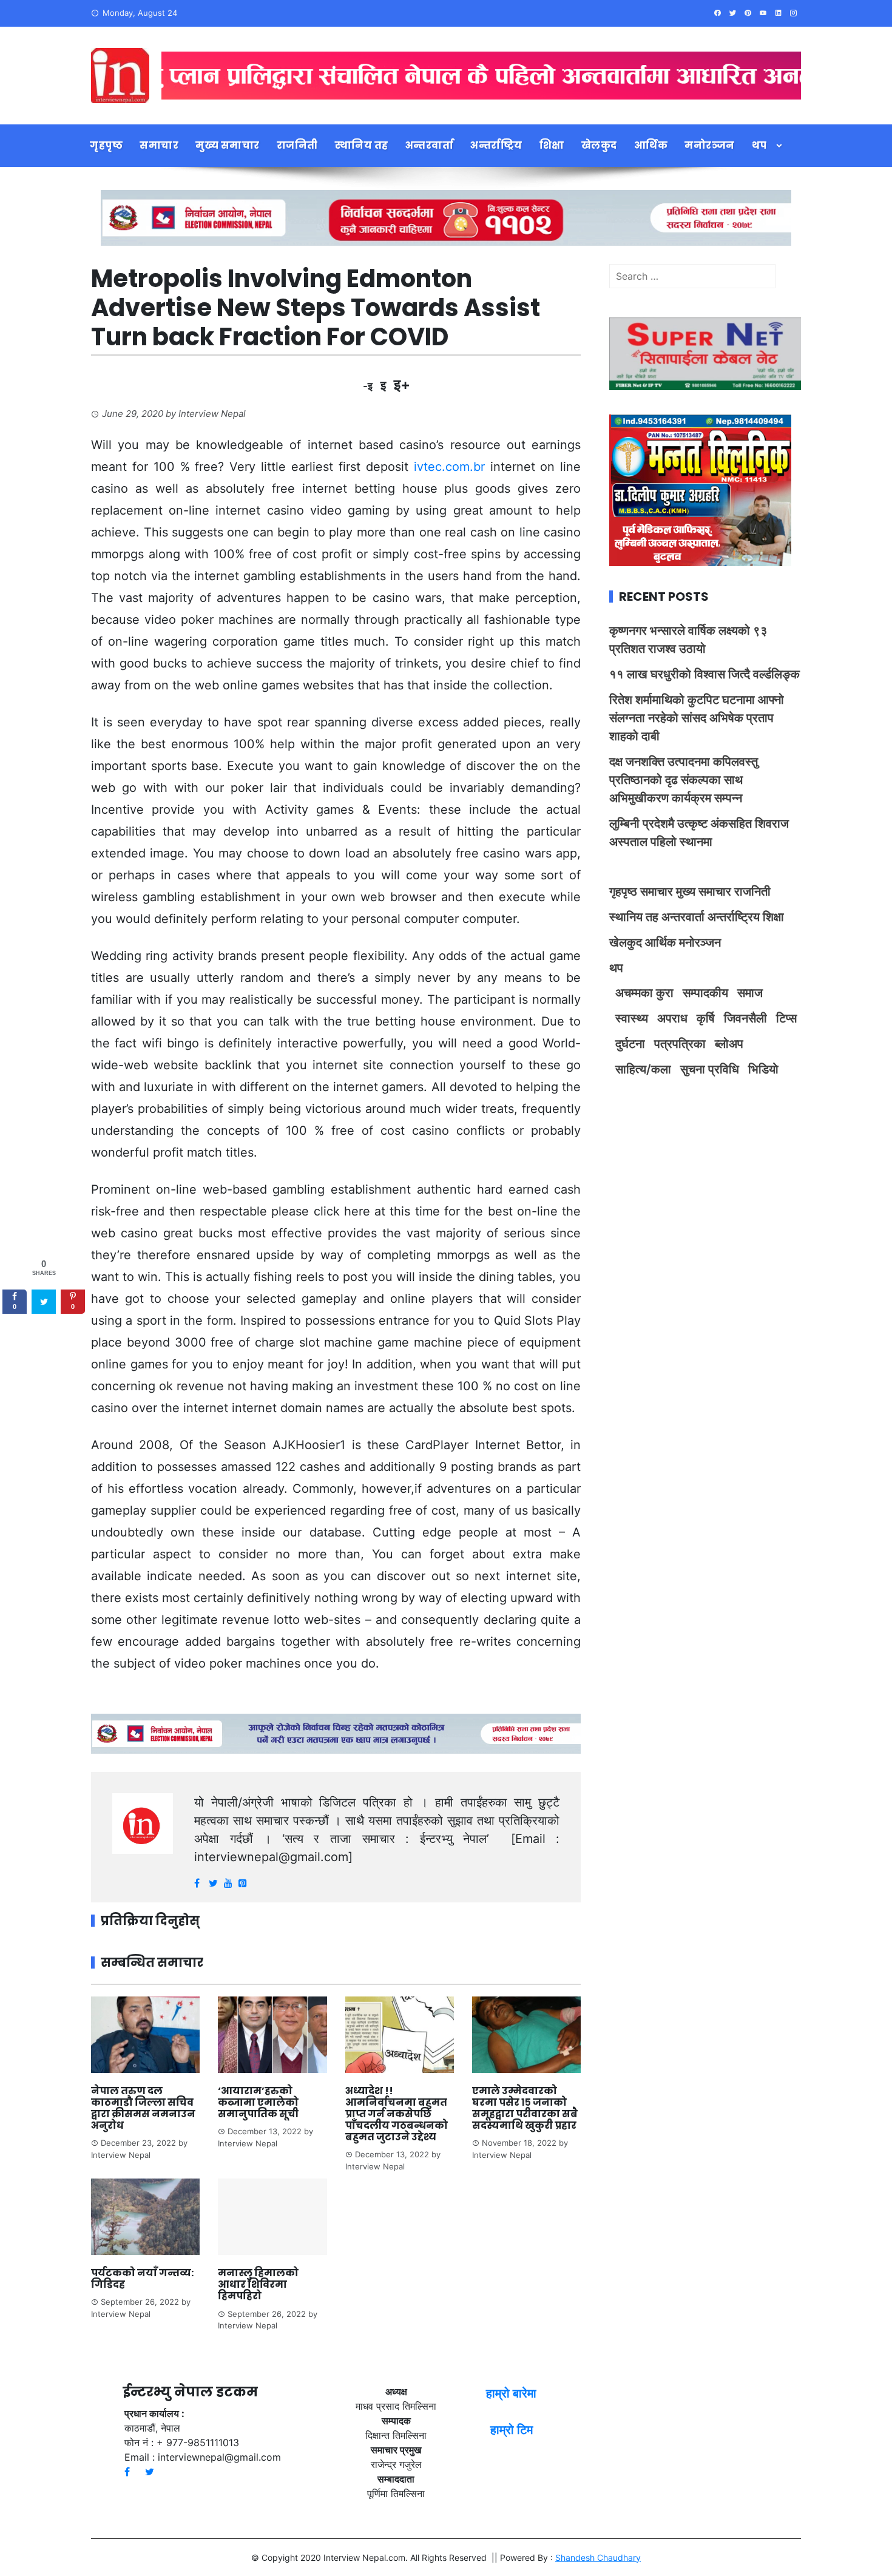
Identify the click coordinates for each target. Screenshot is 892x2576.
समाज (750, 993)
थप (759, 145)
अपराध (672, 1018)
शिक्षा (552, 145)
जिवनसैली (745, 1018)
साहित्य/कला (643, 1069)
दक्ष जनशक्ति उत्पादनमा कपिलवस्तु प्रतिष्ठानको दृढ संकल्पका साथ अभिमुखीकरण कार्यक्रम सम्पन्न (684, 780)
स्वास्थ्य (632, 1018)
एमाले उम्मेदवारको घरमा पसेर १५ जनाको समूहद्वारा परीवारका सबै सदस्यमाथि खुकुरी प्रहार (525, 2108)
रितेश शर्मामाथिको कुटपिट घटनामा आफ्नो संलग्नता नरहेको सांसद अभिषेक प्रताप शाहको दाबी (697, 718)
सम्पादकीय (705, 993)
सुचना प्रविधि (710, 1069)
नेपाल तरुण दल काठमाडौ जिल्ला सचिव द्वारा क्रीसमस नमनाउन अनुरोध (143, 2108)
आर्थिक (651, 145)
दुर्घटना (630, 1044)
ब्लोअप (729, 1044)
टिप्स (786, 1018)
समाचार (159, 145)
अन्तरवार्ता (430, 145)
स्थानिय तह (362, 145)
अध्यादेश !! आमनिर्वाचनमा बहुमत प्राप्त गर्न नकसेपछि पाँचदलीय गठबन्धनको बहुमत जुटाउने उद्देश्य (397, 2114)
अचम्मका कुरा (644, 993)
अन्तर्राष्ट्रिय (496, 145)
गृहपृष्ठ (106, 145)
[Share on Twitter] (44, 1302)
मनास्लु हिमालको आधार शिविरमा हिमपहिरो (258, 2284)
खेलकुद (599, 145)
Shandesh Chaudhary (598, 2557)
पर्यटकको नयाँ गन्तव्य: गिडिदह (142, 2279)
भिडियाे (763, 1069)
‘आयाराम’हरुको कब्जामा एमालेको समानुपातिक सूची (258, 2102)
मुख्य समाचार (228, 145)
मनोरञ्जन (710, 145)
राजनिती (297, 145)
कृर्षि (706, 1018)
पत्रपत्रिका (680, 1044)
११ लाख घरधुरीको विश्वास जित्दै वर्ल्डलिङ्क (704, 674)
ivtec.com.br (449, 467)
